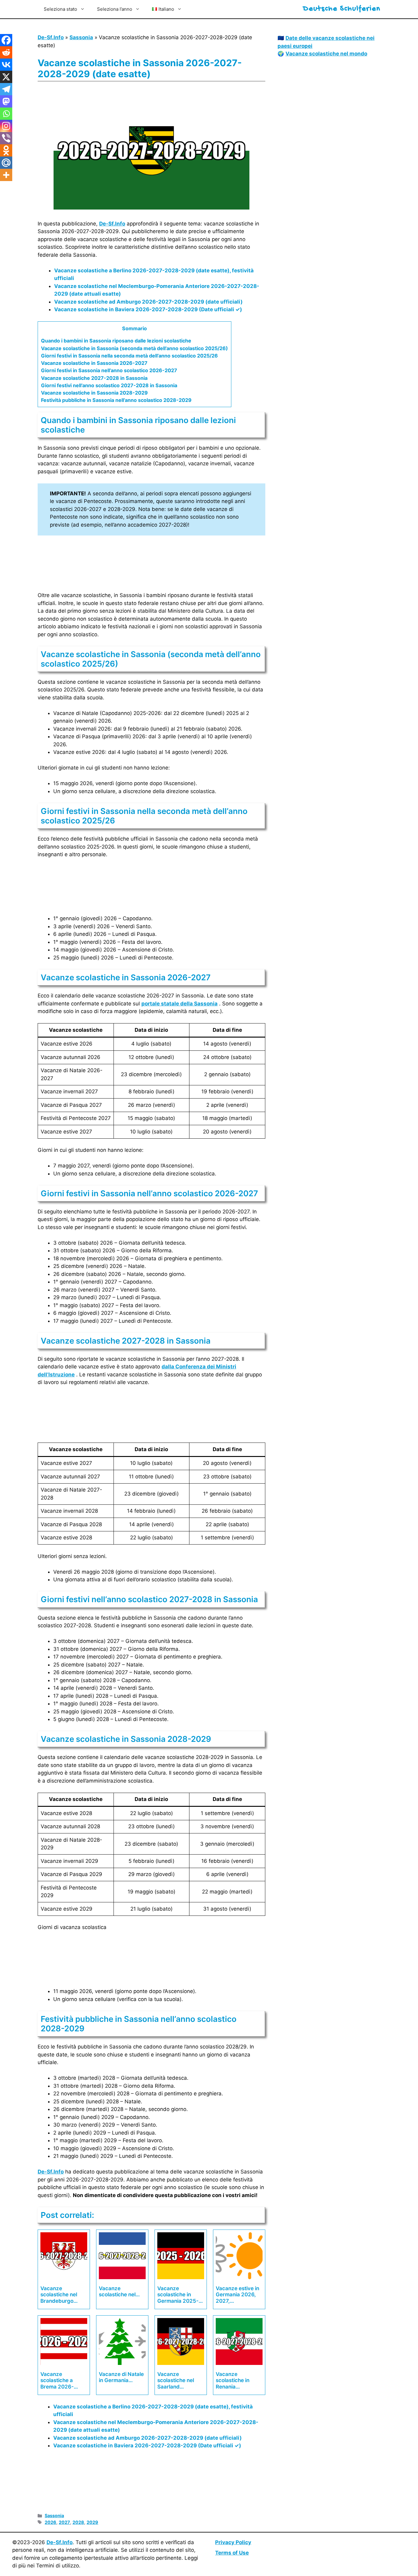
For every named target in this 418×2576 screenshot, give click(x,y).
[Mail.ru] (6, 163)
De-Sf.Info (51, 37)
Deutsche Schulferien (342, 9)
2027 (64, 2522)
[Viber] (6, 138)
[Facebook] (6, 40)
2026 (50, 2522)
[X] (6, 77)
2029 (92, 2522)
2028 (78, 2522)
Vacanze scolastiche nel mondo (326, 54)
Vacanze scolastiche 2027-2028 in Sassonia (94, 378)
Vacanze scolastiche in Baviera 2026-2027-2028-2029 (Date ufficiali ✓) (148, 309)
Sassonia (81, 37)
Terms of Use (232, 2553)
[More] (6, 175)
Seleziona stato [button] (60, 9)
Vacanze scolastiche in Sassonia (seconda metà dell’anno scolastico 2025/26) (134, 348)
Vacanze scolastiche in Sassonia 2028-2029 (94, 393)
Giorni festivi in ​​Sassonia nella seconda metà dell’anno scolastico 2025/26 (129, 356)
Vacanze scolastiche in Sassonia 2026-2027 (94, 363)
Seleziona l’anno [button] (115, 9)
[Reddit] (6, 52)
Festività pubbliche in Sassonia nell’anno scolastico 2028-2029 (116, 400)
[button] (167, 9)
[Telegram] (6, 89)
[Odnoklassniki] (6, 150)
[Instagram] (6, 126)
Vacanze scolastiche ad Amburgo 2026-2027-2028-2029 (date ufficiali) (148, 302)
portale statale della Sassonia (179, 1004)
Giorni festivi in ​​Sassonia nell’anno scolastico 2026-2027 (109, 370)
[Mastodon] (6, 101)
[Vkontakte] (6, 65)
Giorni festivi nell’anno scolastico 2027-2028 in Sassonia (109, 385)
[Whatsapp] (6, 114)
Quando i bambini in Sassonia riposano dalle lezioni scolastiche (116, 341)
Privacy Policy (233, 2542)
